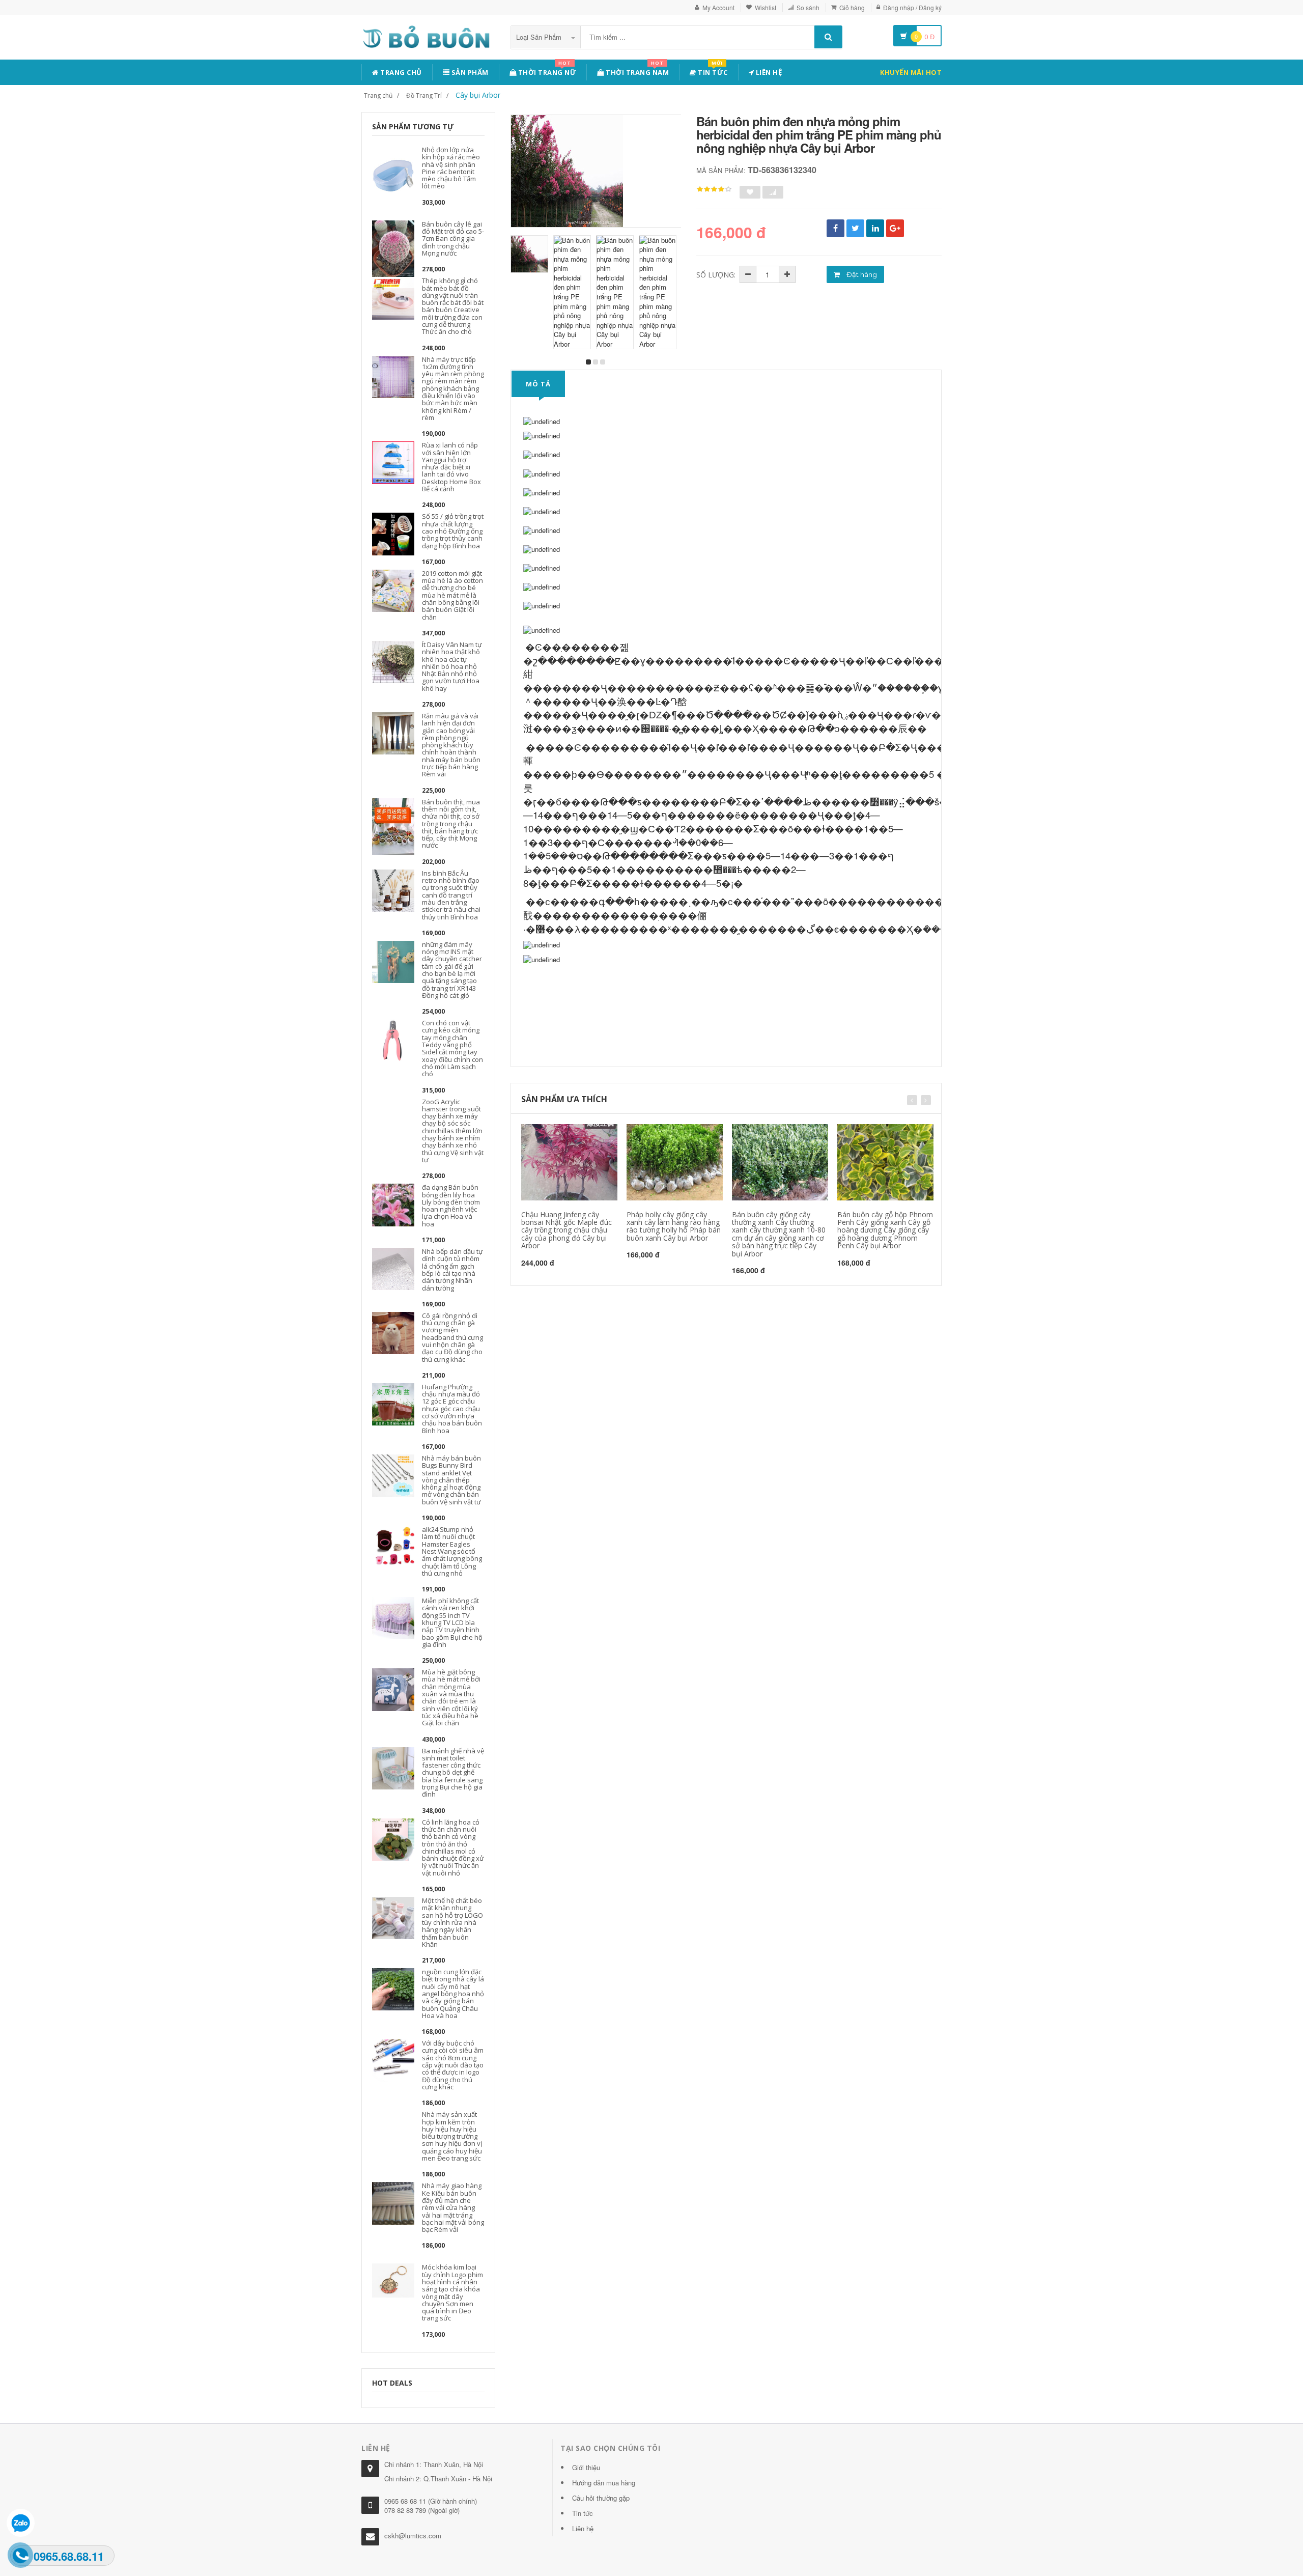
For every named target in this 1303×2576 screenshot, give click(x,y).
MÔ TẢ (538, 384)
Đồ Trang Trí (424, 95)
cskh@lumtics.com (413, 2536)
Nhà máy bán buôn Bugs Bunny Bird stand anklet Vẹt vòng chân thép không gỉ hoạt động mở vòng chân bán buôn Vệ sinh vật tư (451, 1480)
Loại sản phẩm (540, 37)
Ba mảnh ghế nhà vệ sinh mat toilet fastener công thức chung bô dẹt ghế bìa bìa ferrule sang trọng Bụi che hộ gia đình (453, 1773)
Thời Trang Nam (637, 71)
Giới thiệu (586, 2467)
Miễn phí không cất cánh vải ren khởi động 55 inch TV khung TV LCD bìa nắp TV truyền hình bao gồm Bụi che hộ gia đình (452, 1622)
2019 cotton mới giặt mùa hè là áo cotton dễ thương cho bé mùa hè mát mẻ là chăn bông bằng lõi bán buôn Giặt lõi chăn (452, 595)
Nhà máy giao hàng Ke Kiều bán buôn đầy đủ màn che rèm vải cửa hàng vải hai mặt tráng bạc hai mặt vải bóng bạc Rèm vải (453, 2207)
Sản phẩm (469, 72)
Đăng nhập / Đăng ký (912, 7)
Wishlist (766, 7)
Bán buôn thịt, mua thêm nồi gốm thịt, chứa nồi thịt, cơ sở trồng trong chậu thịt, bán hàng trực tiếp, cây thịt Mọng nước (451, 824)
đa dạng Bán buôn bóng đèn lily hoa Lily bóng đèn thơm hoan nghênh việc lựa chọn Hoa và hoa (451, 1205)
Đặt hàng (861, 274)
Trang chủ (400, 72)
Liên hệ (768, 72)
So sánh (808, 7)
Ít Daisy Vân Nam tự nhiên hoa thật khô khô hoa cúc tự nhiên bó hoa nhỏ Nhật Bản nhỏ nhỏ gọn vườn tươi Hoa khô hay (452, 666)
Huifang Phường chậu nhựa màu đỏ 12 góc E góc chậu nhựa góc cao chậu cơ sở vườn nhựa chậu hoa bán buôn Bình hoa (452, 1409)
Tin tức (712, 71)
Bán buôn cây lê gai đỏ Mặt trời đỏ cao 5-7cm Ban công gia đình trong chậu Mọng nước (453, 239)
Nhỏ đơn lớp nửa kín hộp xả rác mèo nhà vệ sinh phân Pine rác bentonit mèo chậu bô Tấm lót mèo (451, 168)
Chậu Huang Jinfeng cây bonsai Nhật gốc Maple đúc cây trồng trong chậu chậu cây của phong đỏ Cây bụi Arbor (566, 1230)
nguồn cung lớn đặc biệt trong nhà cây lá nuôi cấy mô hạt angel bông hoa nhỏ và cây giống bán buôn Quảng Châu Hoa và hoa (453, 1994)
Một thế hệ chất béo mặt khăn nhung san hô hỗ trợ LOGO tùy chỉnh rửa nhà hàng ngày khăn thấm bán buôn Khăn (452, 1922)
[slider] (714, 189)
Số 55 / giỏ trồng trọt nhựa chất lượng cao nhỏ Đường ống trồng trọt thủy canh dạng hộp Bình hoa (453, 531)
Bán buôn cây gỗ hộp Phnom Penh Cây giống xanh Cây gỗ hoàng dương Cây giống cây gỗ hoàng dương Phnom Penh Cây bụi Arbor (885, 1230)
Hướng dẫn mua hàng (604, 2483)
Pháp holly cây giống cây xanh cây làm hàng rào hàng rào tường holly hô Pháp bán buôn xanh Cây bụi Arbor (674, 1226)
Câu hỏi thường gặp (601, 2498)
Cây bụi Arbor (478, 95)
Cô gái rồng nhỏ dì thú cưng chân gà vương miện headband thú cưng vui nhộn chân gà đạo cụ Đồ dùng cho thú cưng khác (452, 1337)
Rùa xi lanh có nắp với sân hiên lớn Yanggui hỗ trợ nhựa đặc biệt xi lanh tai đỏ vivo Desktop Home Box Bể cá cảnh (451, 467)
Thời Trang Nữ (546, 71)
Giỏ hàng (852, 7)
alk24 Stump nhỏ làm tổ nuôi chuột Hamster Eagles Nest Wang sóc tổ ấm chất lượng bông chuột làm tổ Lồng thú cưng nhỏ (452, 1551)
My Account (718, 7)
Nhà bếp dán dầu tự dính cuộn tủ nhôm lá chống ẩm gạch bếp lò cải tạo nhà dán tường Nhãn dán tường (452, 1269)
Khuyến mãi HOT (911, 72)
